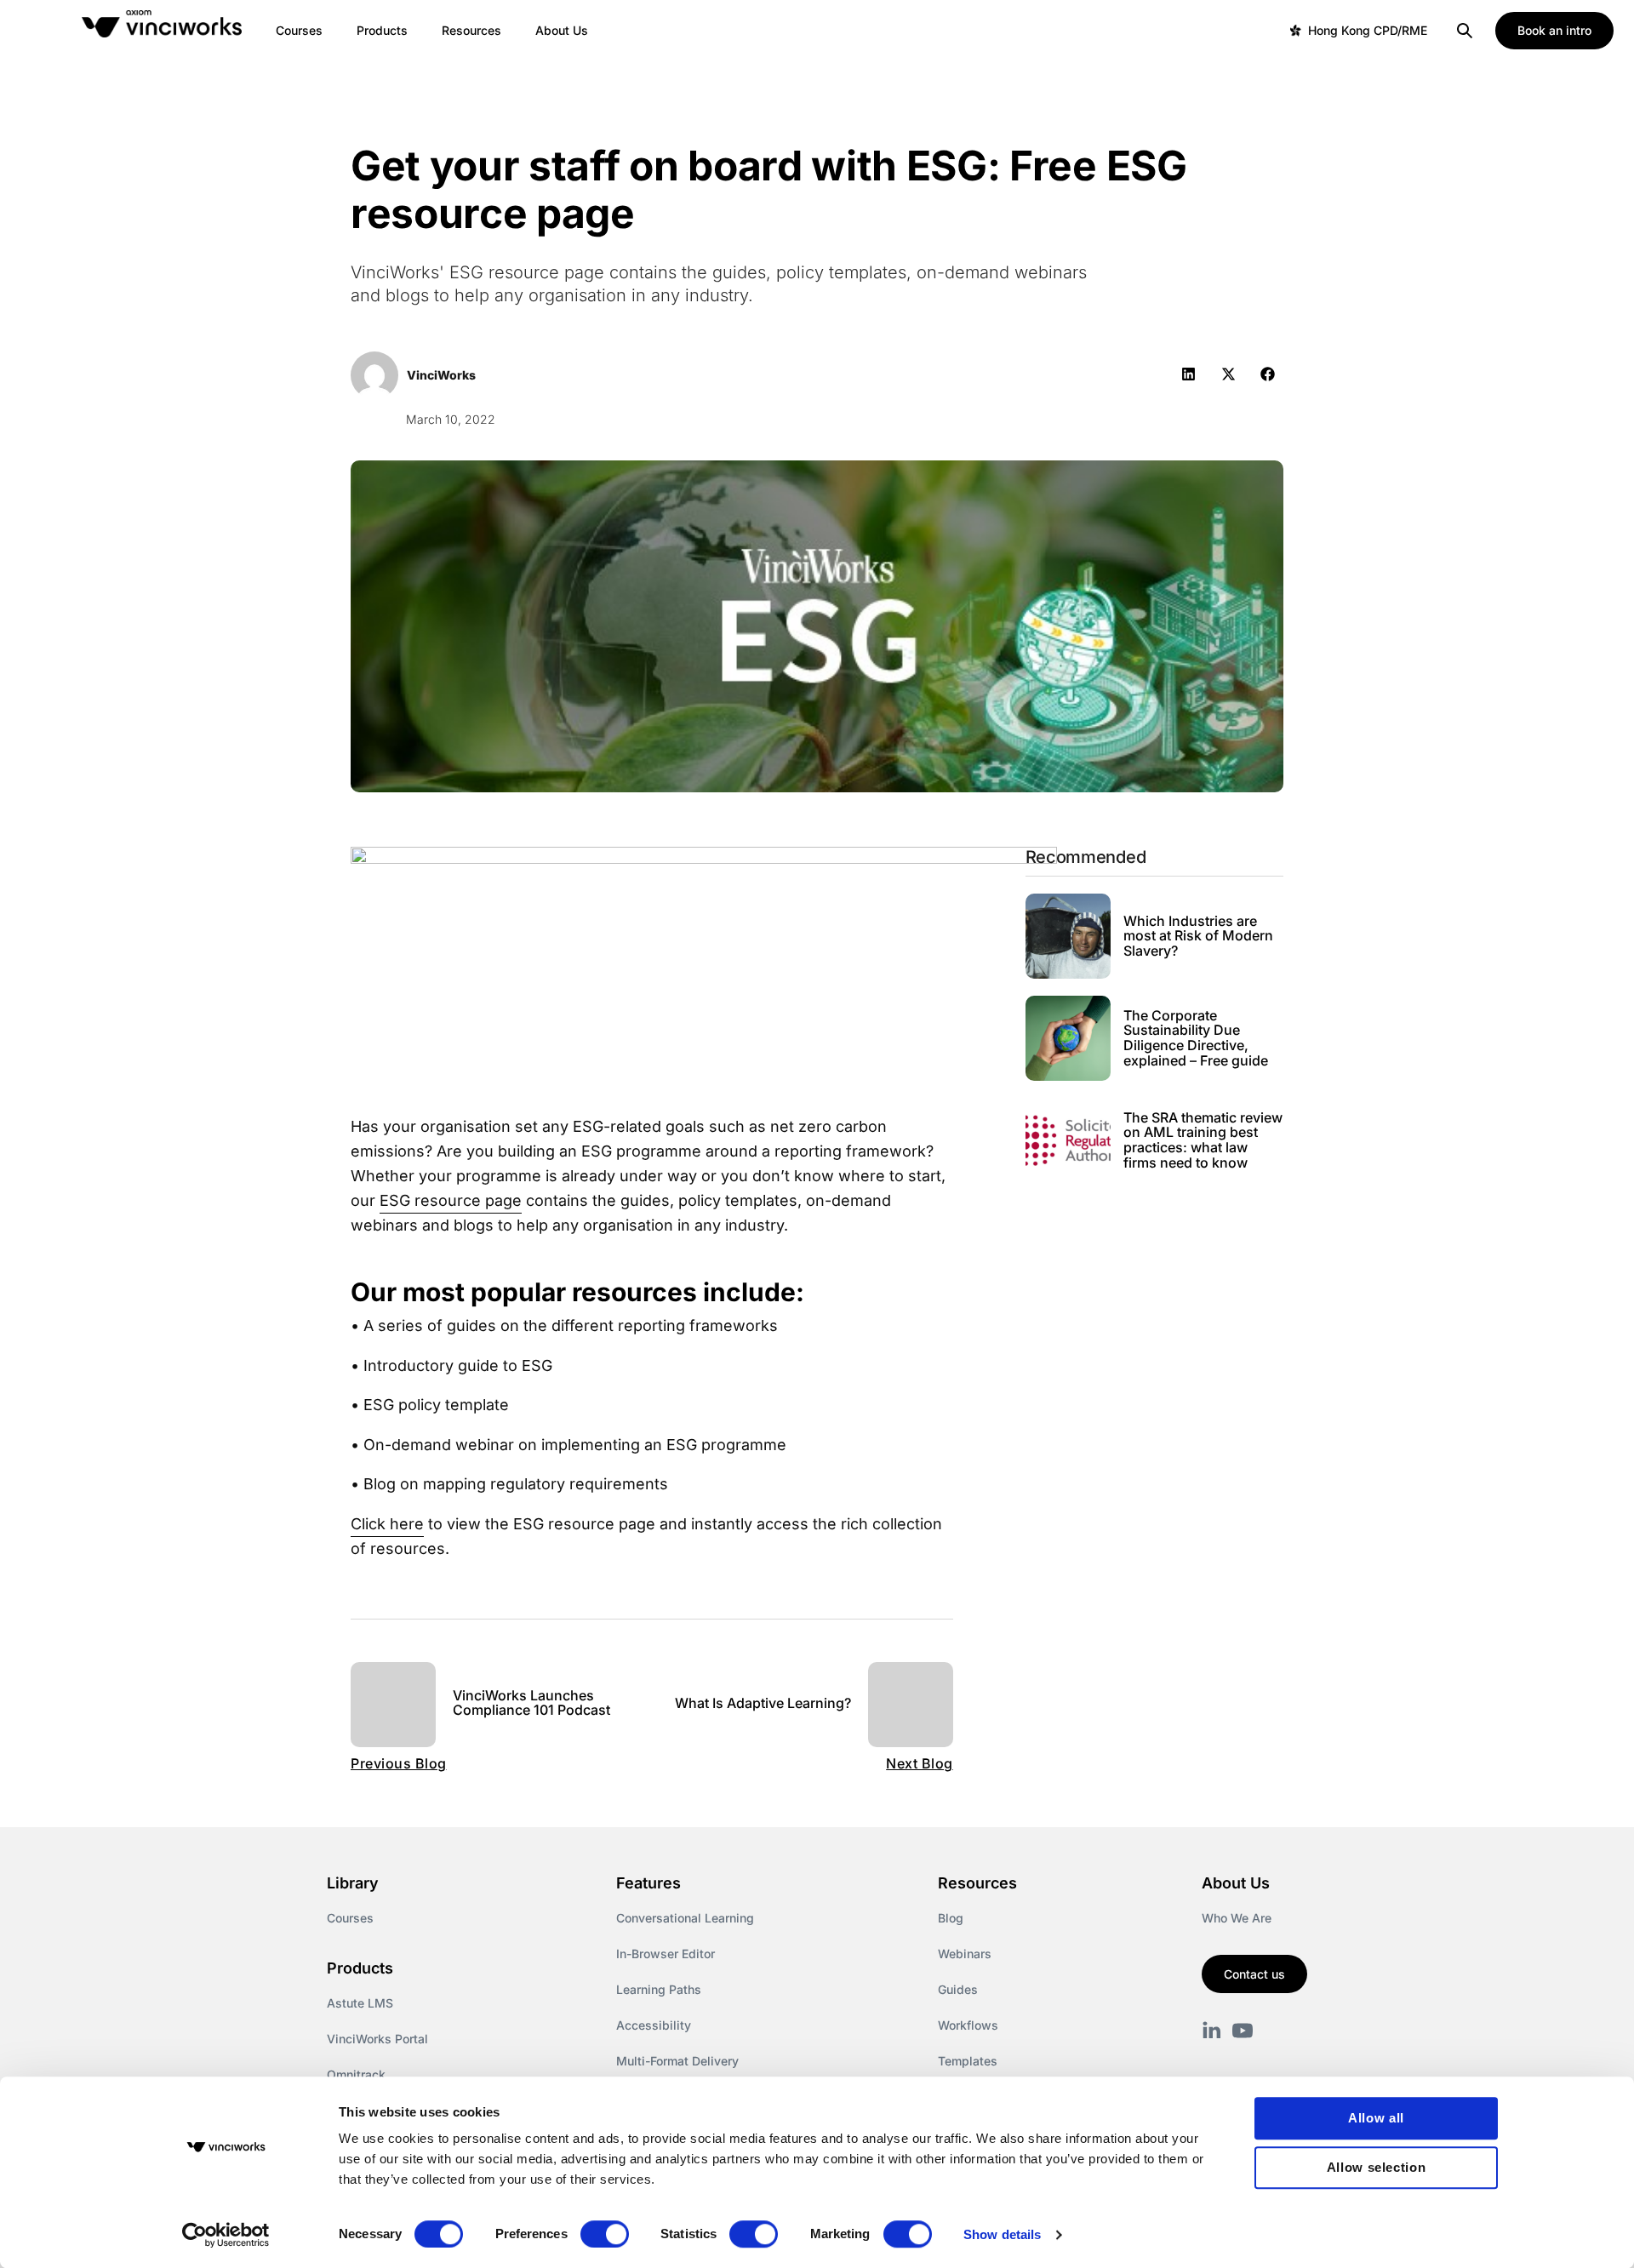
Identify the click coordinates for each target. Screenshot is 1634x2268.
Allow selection (1377, 2167)
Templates (968, 2061)
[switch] (605, 2234)
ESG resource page (451, 1200)
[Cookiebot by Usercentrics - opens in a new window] (226, 2235)
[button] (1188, 374)
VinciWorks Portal (377, 2039)
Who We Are (1237, 1918)
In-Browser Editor (666, 1954)
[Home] (165, 31)
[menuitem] (299, 31)
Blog (951, 1918)
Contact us (1254, 1974)
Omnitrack (356, 2074)
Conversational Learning (685, 1918)
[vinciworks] (1212, 2031)
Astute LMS (360, 2003)
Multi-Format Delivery (677, 2061)
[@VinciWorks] (1243, 2031)
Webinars (965, 1954)
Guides (958, 1989)
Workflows (968, 2025)
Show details (1002, 2234)
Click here (387, 1524)
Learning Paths (659, 1989)
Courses (350, 1918)
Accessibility (654, 2025)
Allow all (1376, 2118)
